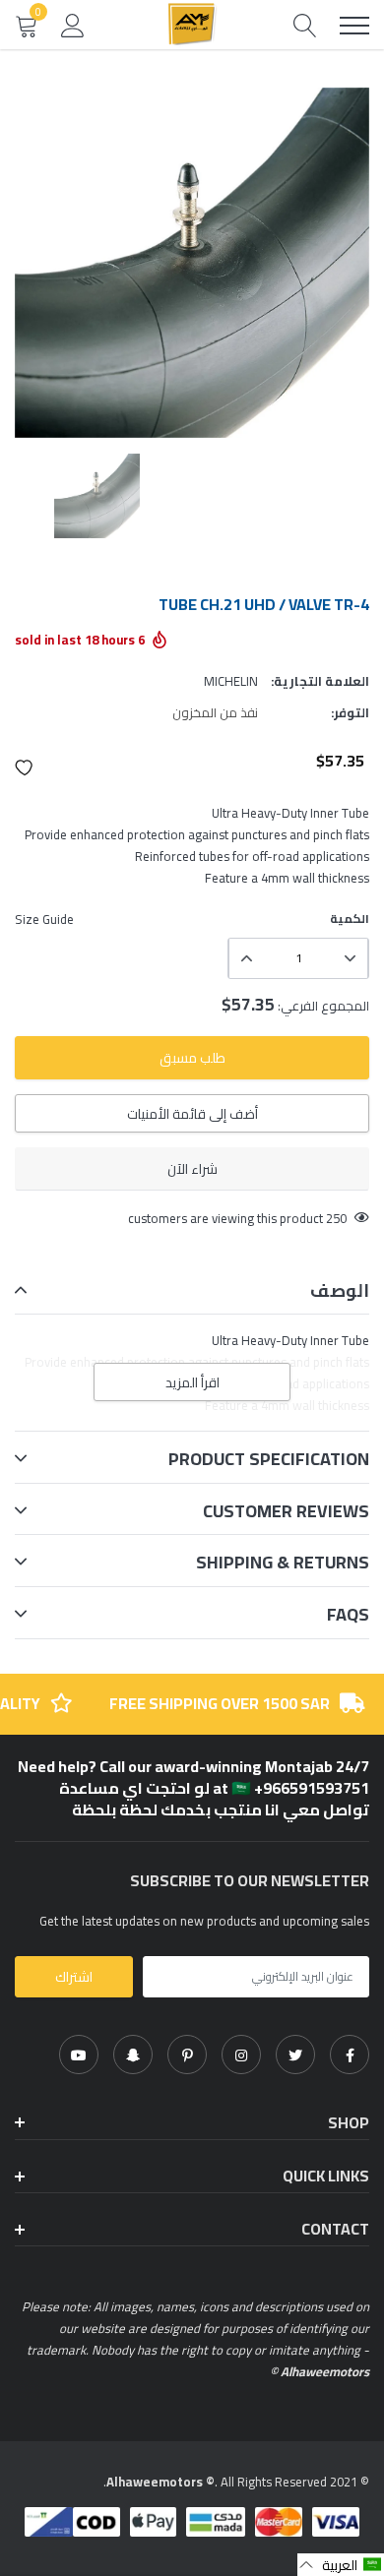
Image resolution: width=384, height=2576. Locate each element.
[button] (25, 767)
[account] (73, 25)
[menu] (354, 26)
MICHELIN (231, 681)
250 (336, 1218)
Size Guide (44, 919)
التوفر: (350, 712)
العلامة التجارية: (320, 681)
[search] (305, 25)
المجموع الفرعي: (323, 1006)
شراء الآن (192, 1169)
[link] (350, 2055)
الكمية (350, 919)
